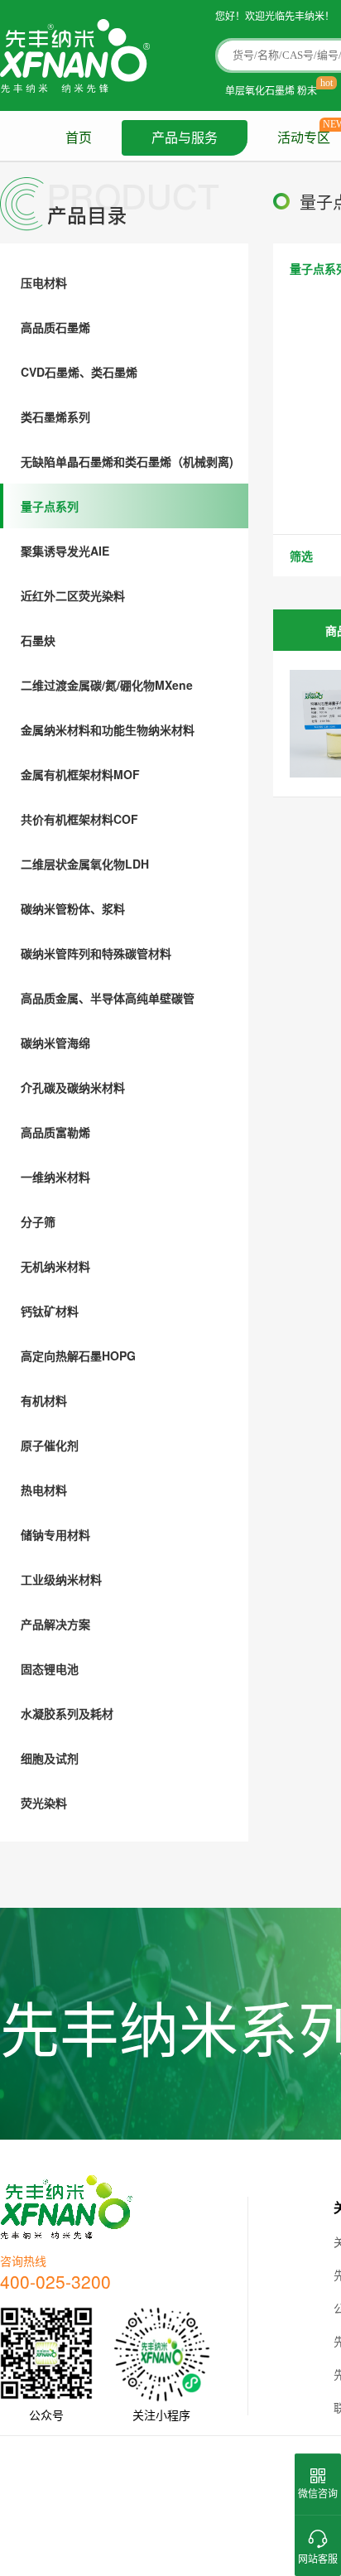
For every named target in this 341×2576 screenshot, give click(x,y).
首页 (79, 138)
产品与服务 (185, 138)
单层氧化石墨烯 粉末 (271, 90)
